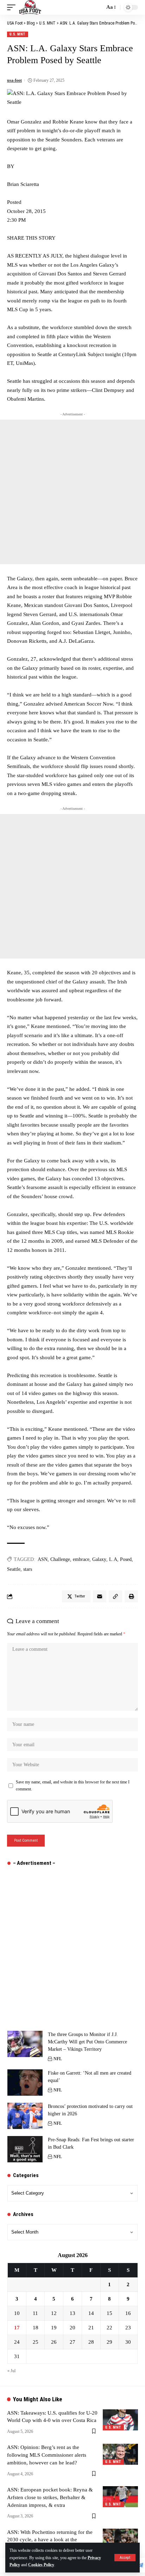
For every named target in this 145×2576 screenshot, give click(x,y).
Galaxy (99, 1559)
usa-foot (14, 80)
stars (28, 1569)
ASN (43, 1559)
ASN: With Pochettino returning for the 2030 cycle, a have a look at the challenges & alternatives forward (50, 2540)
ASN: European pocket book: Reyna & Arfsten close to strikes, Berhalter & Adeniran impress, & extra (50, 2497)
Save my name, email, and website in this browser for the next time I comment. (73, 1786)
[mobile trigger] (13, 7)
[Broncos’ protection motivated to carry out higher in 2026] (25, 2116)
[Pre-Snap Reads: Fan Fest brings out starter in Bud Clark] (25, 2149)
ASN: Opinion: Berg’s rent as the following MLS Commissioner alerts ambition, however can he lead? (47, 2455)
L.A (113, 1559)
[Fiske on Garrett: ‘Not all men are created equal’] (25, 2083)
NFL (58, 2059)
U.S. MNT (18, 34)
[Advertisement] (72, 492)
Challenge (60, 1559)
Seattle (14, 1569)
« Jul (11, 2371)
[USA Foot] (30, 7)
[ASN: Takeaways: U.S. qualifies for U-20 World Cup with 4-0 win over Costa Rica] (120, 2420)
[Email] (100, 1596)
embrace (81, 1559)
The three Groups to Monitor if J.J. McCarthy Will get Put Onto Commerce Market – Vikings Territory (87, 2042)
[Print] (131, 1596)
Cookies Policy (41, 2565)
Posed (126, 1559)
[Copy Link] (115, 1596)
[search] (97, 7)
